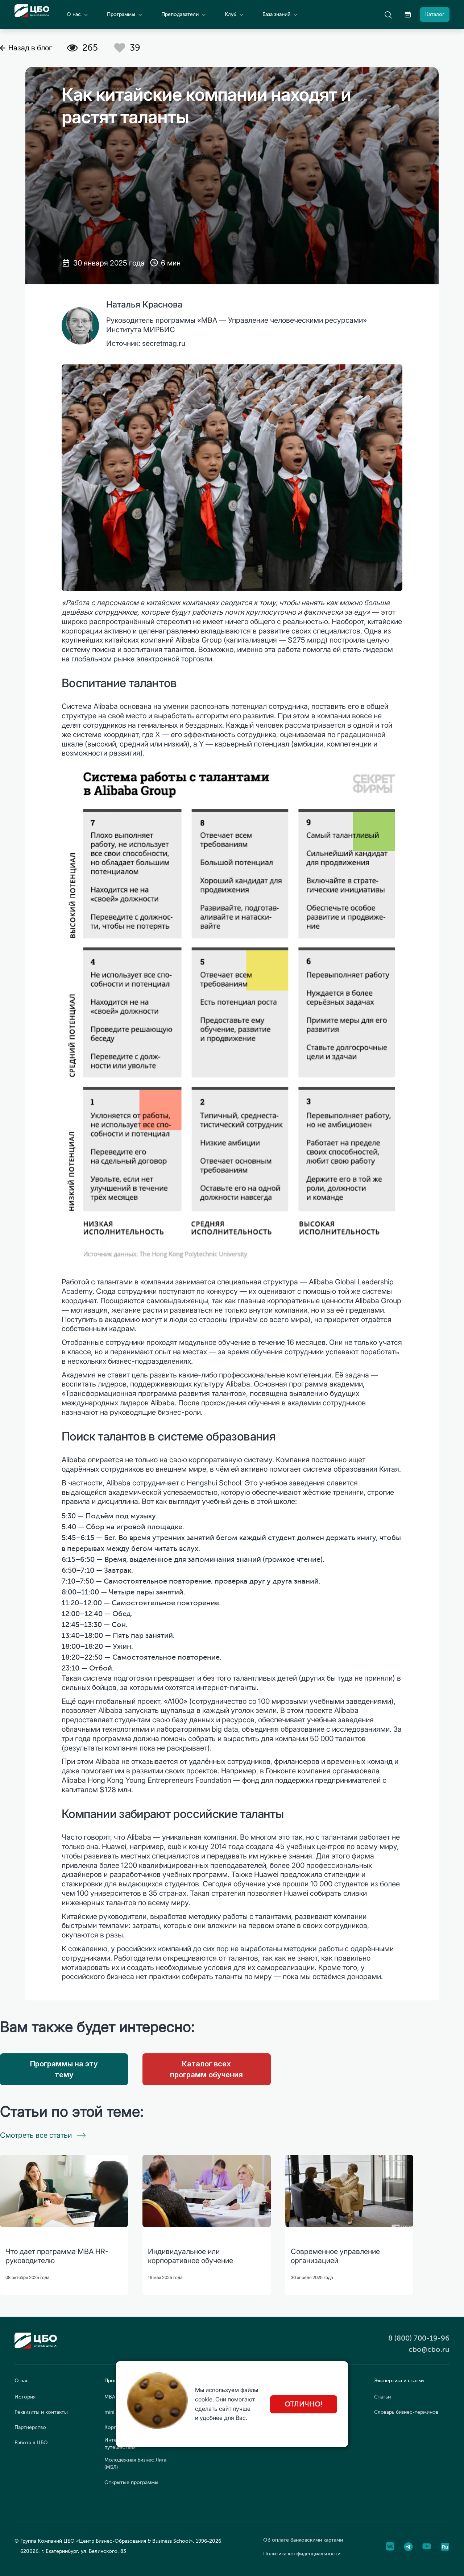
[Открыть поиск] (388, 14)
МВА (110, 2397)
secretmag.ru (164, 343)
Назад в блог (30, 48)
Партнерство (30, 2427)
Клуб (231, 14)
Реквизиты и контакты (41, 2412)
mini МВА (115, 2412)
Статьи (382, 2397)
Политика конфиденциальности (302, 2554)
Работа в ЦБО (31, 2443)
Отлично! (304, 2404)
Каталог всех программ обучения (206, 2069)
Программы (121, 14)
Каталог (435, 14)
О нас (74, 14)
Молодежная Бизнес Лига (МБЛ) (135, 2464)
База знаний (276, 14)
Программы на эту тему (64, 2069)
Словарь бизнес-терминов (406, 2412)
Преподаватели (180, 14)
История (25, 2397)
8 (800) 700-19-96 (419, 2338)
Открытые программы (131, 2482)
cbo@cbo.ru (429, 2349)
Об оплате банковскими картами (303, 2540)
